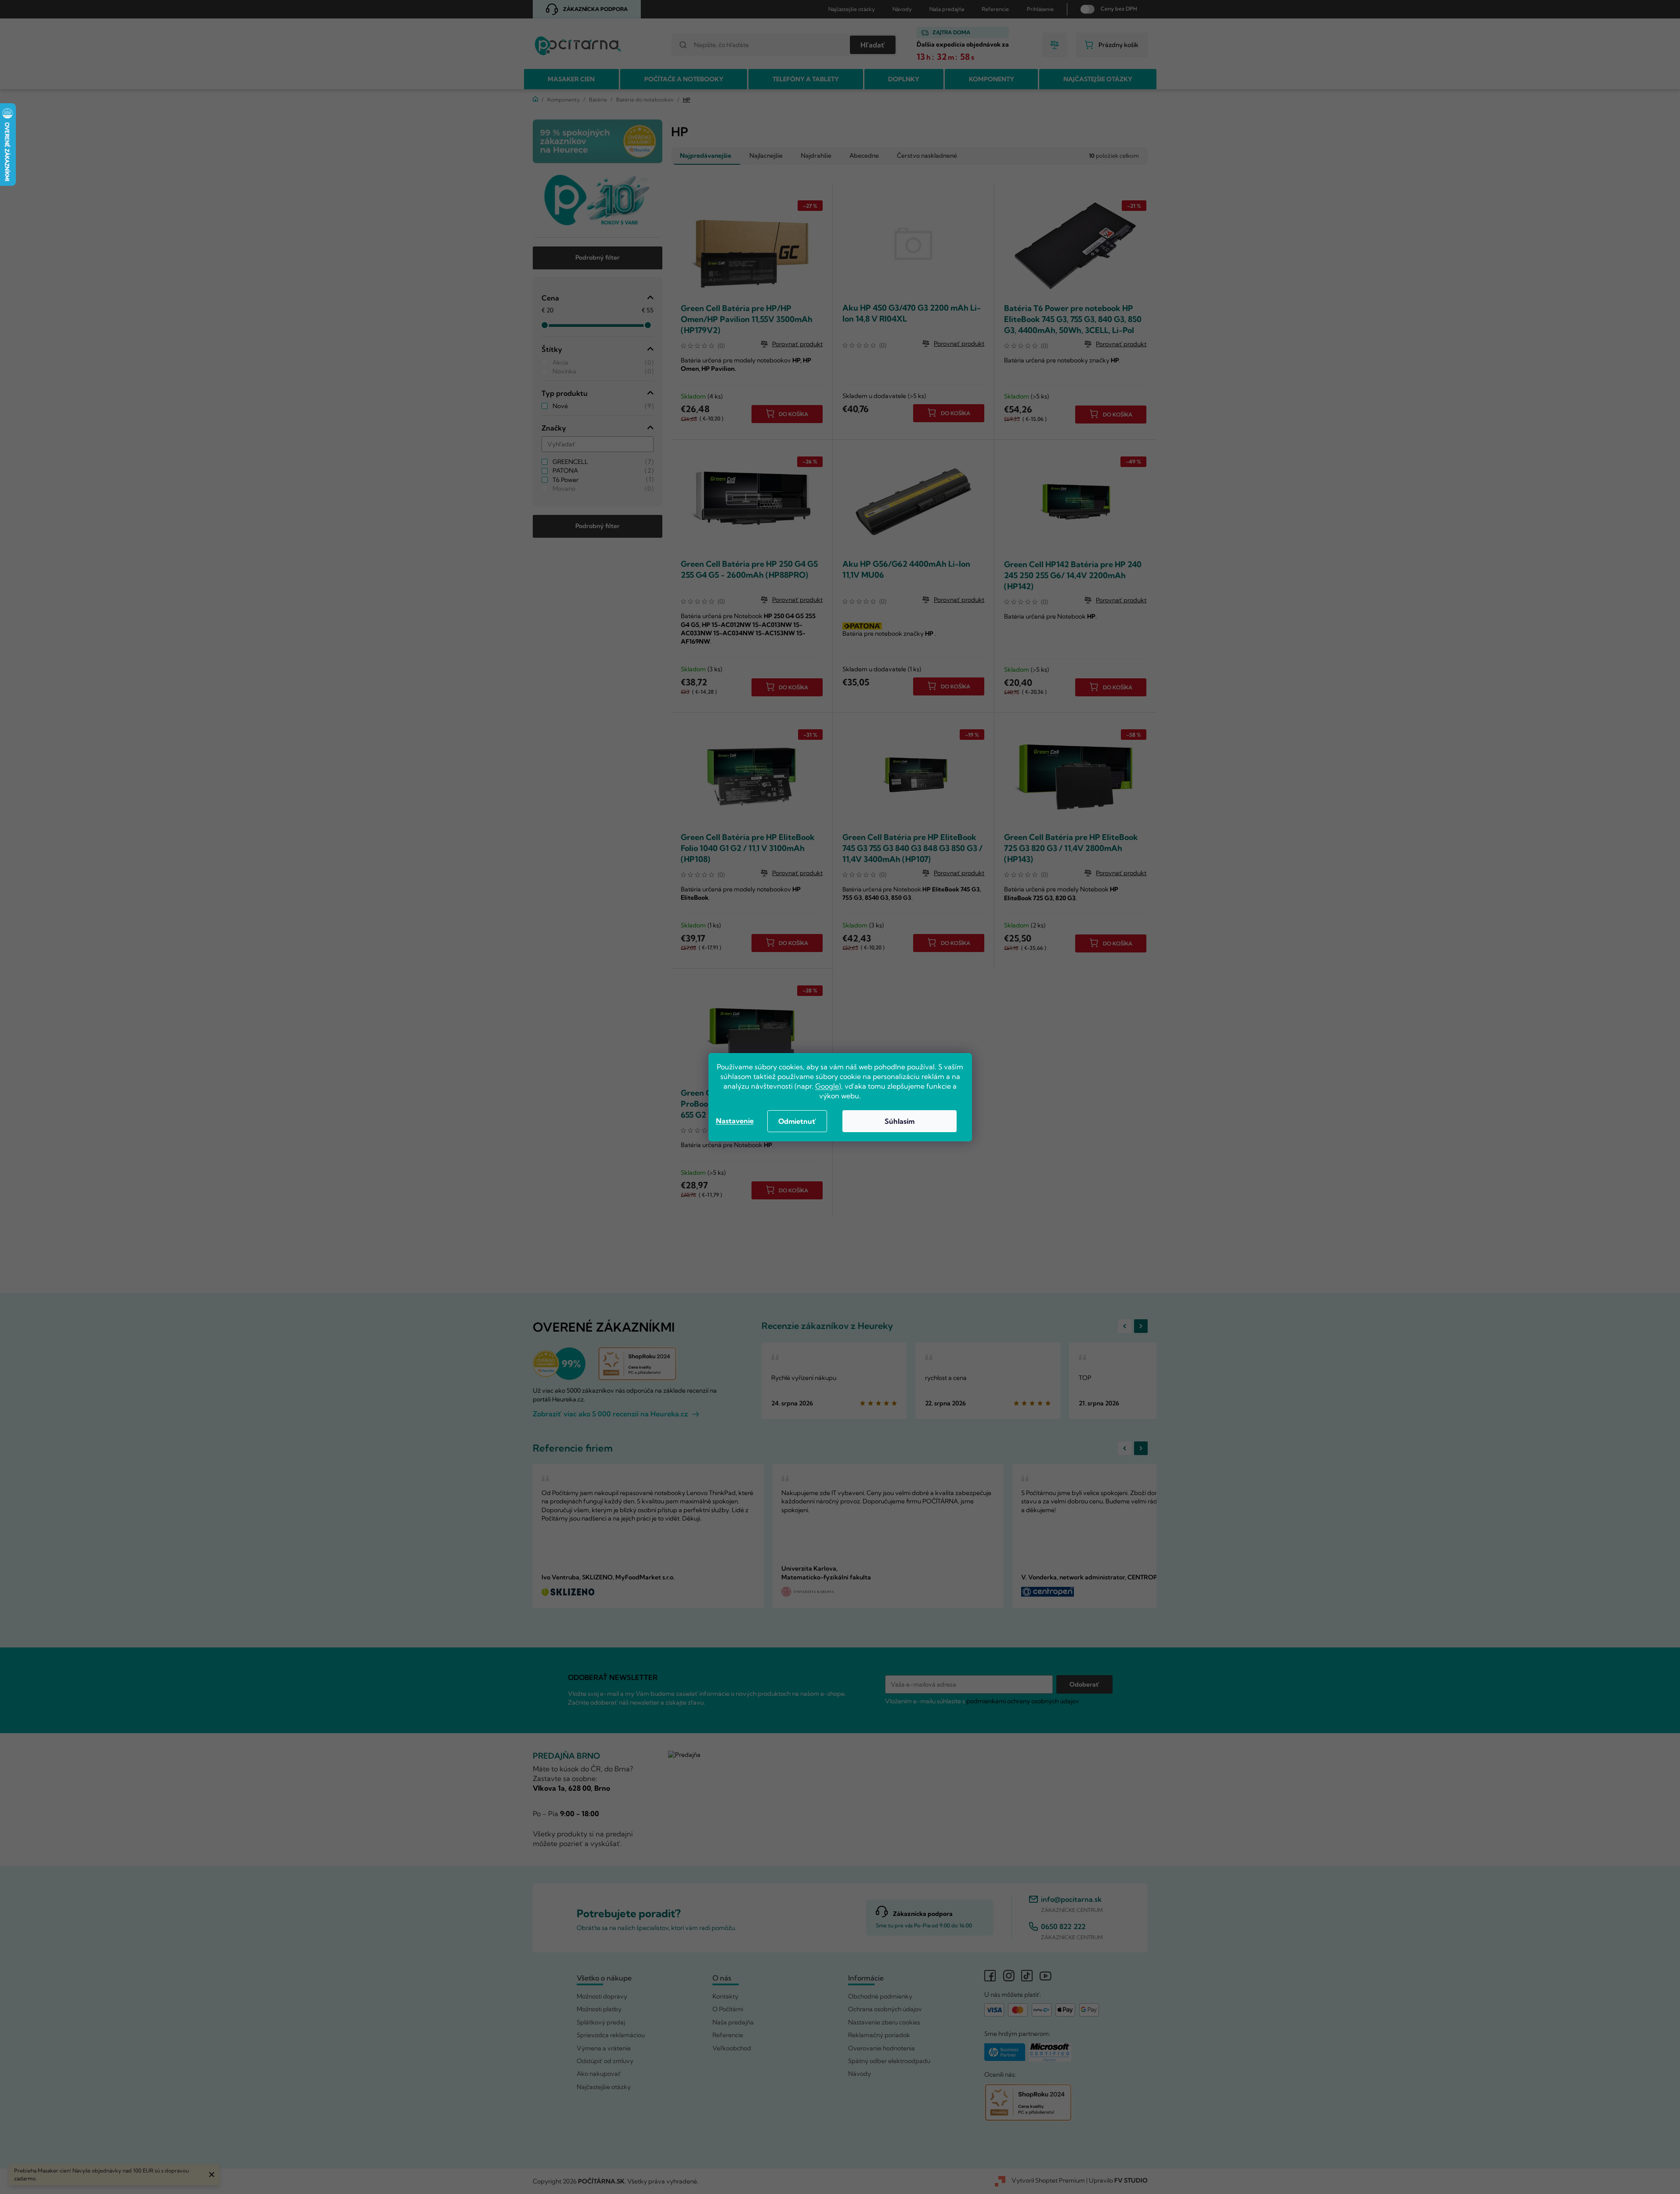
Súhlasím (900, 1121)
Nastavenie (735, 1121)
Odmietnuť (797, 1121)
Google (827, 1086)
